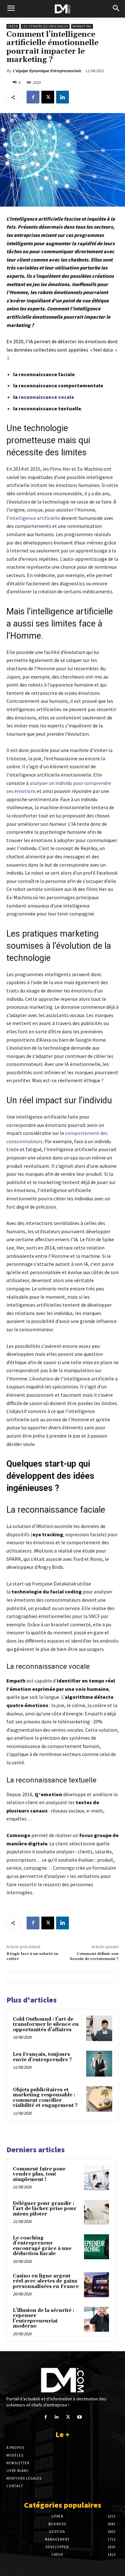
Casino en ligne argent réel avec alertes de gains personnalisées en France (46, 2281)
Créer (13, 26)
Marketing (82, 26)
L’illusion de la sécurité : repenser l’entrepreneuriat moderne (44, 2318)
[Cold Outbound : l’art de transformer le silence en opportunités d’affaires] (99, 2029)
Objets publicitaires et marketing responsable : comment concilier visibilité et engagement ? (45, 2098)
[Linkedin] (63, 97)
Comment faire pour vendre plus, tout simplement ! (39, 2174)
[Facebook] (33, 97)
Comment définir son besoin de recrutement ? (94, 1956)
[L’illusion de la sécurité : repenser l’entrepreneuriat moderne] (96, 2319)
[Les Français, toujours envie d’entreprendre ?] (99, 2064)
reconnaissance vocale (46, 397)
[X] (48, 97)
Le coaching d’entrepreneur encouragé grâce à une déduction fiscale (42, 2246)
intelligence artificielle (35, 518)
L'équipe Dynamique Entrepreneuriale (47, 71)
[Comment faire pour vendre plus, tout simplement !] (96, 2178)
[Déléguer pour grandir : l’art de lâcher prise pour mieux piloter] (96, 2212)
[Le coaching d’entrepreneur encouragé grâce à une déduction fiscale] (96, 2247)
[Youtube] (79, 2417)
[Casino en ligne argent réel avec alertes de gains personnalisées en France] (96, 2285)
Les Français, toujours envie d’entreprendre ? (42, 2057)
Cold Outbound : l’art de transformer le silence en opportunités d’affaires (46, 2025)
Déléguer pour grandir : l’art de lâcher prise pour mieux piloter (45, 2209)
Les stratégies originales (45, 26)
